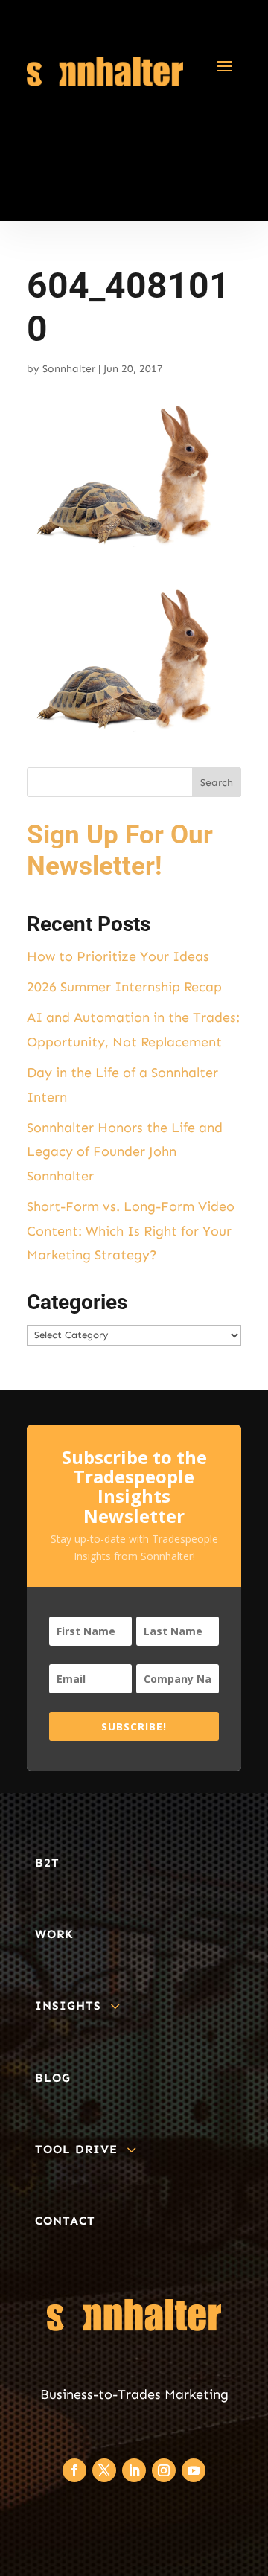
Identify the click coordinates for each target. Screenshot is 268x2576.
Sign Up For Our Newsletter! (120, 850)
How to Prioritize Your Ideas (118, 956)
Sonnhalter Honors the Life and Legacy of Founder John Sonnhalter (125, 1152)
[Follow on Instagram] (164, 2470)
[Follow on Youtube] (194, 2470)
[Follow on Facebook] (74, 2470)
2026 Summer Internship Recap (124, 987)
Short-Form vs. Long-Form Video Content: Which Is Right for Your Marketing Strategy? (131, 1231)
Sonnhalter (69, 369)
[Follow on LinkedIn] (134, 2470)
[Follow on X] (104, 2470)
